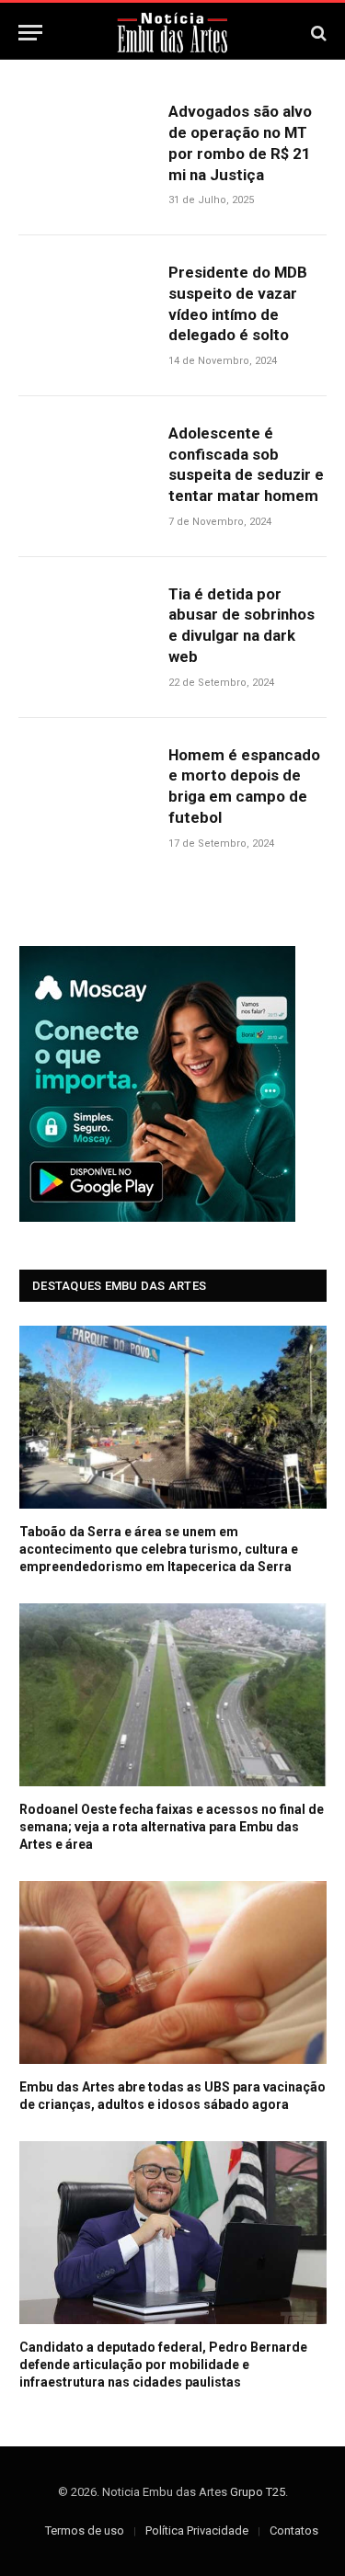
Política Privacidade (197, 2530)
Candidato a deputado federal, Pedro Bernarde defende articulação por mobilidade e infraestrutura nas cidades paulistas (163, 2365)
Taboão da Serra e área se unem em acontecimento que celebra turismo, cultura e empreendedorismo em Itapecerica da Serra (159, 1549)
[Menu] (30, 33)
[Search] (317, 33)
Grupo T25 (258, 2492)
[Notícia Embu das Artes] (172, 33)
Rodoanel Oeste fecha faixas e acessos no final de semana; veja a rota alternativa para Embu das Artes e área (172, 1827)
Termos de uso (85, 2530)
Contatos (294, 2530)
